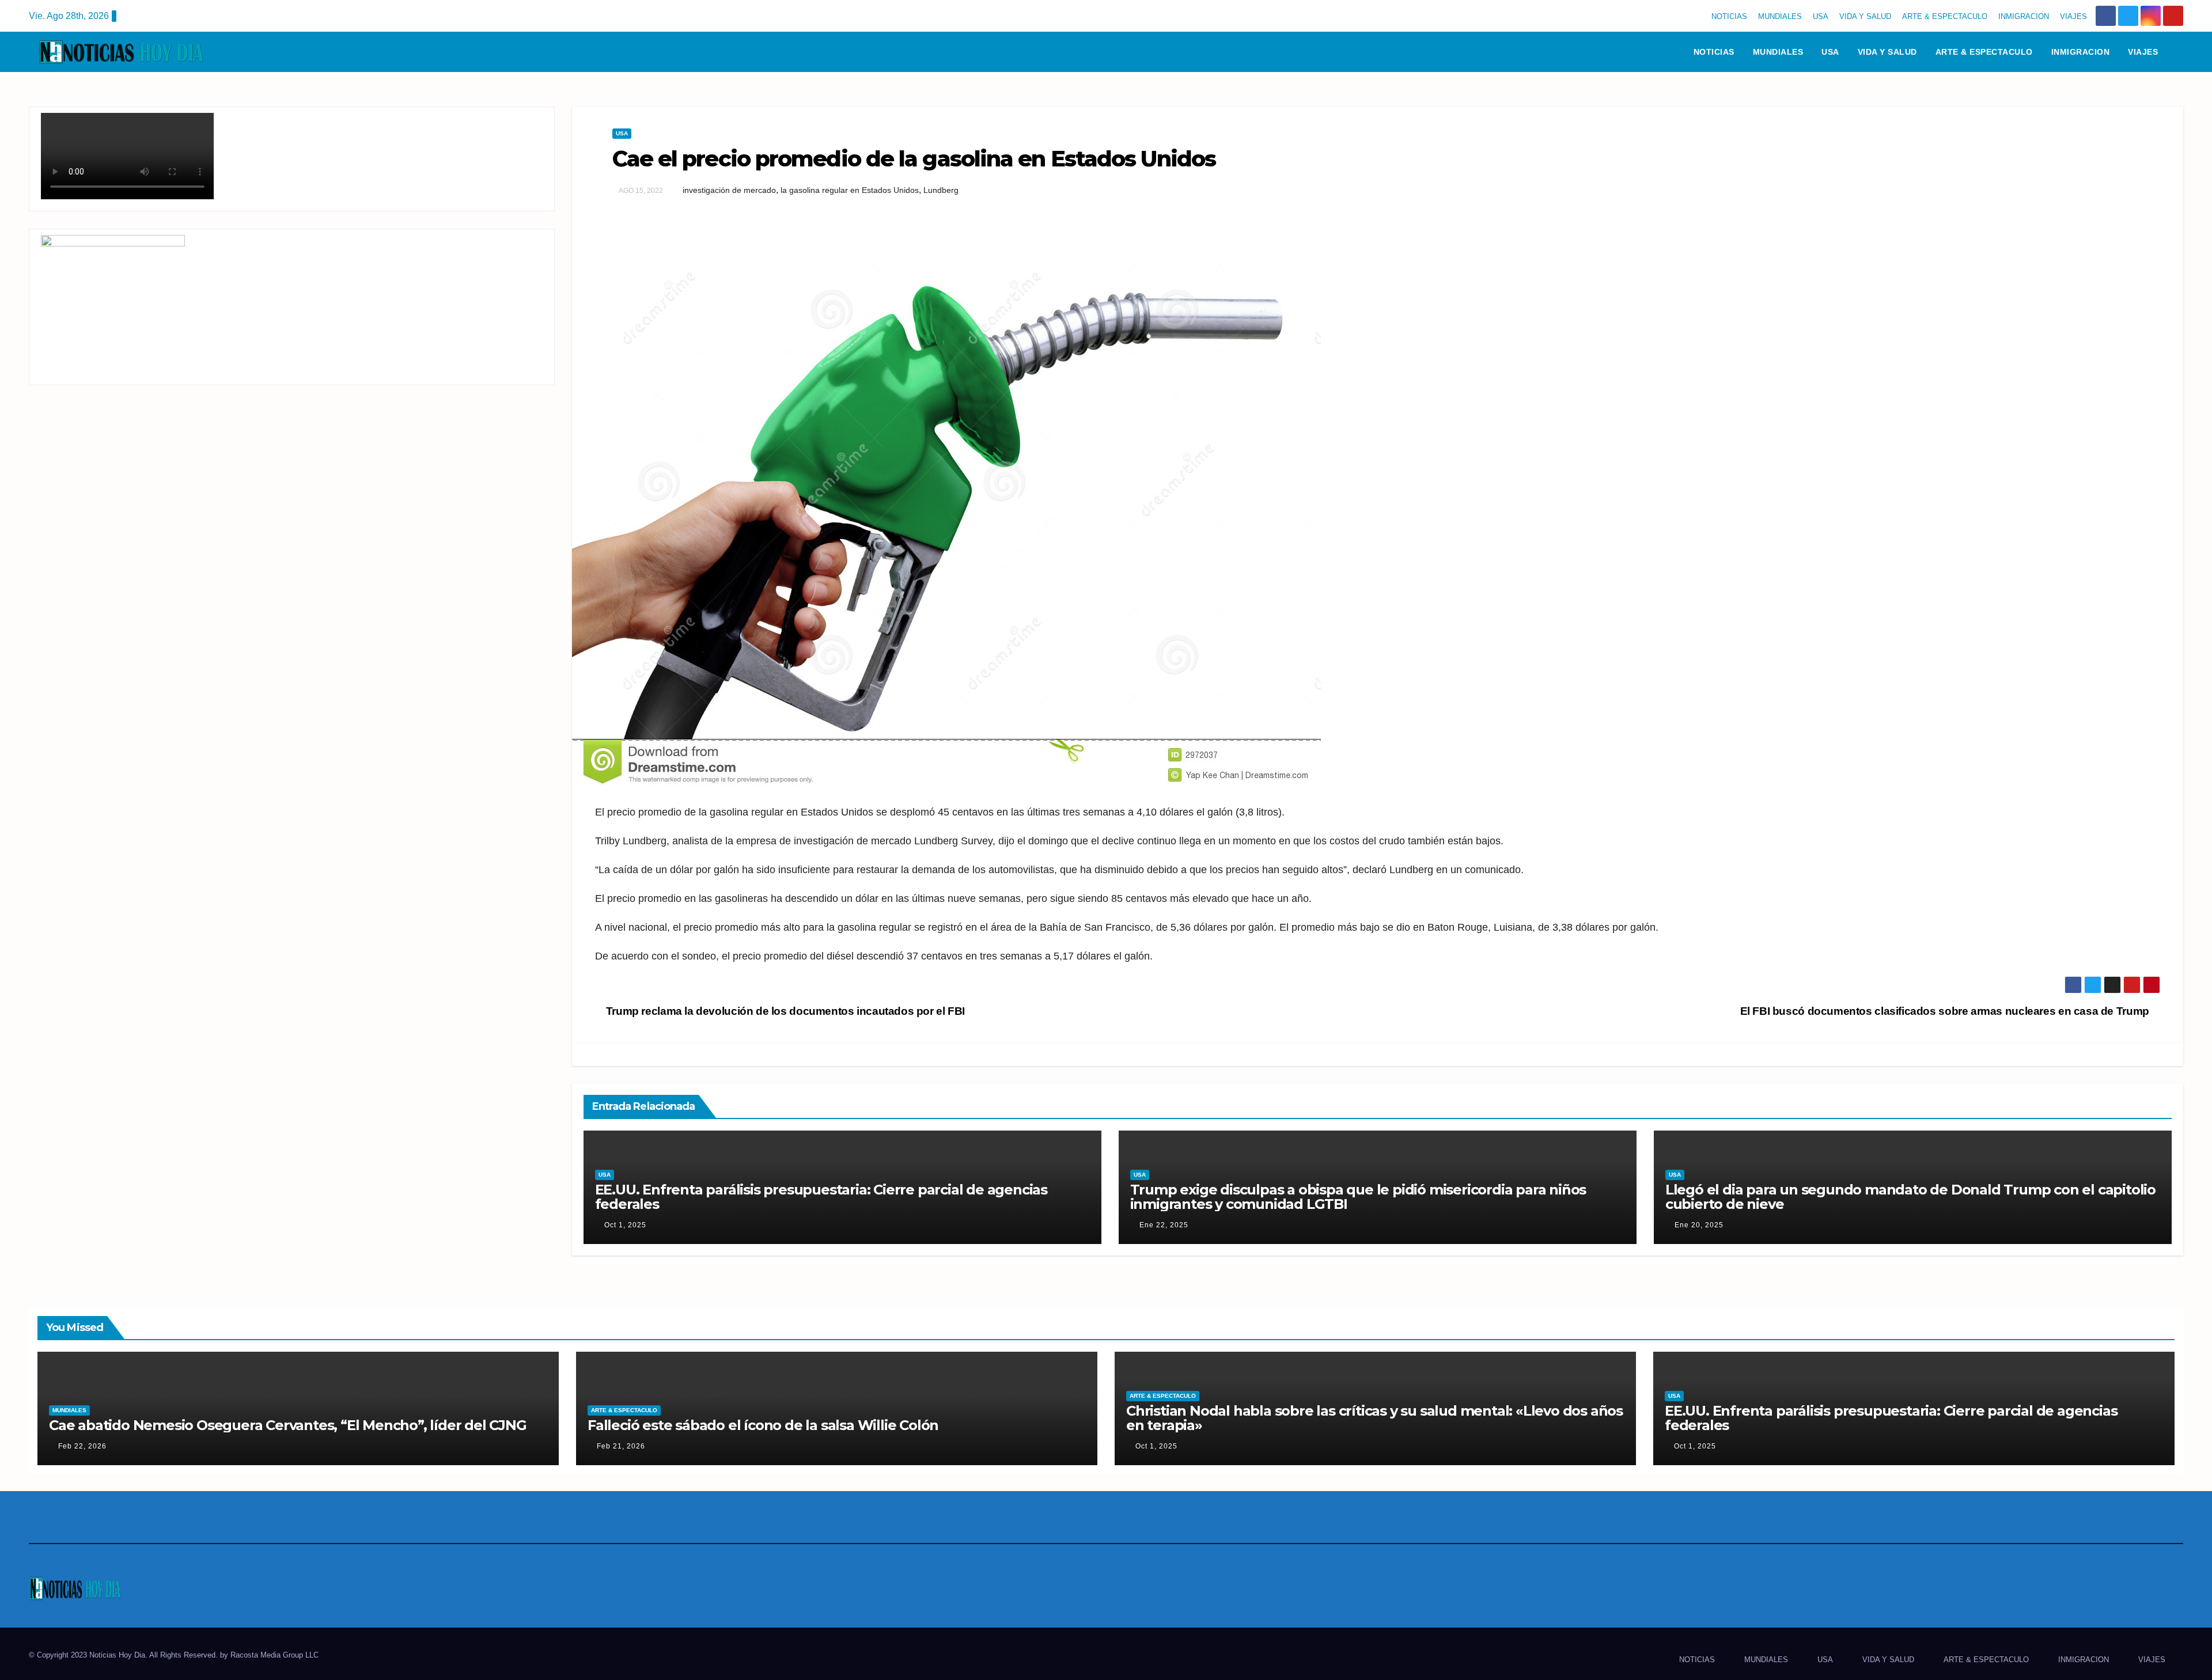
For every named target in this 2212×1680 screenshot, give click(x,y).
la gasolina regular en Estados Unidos (850, 190)
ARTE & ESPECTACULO (1945, 16)
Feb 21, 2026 (621, 1446)
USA (1821, 16)
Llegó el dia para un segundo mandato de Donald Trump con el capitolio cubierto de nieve (1910, 1197)
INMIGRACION (2024, 16)
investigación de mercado (729, 190)
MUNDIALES (1780, 16)
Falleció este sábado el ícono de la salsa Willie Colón (763, 1425)
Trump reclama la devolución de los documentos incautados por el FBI (784, 1011)
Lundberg (941, 190)
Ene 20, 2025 (1699, 1225)
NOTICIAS (1729, 16)
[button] (2180, 52)
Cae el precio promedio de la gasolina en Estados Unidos (914, 159)
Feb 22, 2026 (82, 1446)
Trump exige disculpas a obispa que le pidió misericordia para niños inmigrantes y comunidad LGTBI (1358, 1197)
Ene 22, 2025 (1164, 1225)
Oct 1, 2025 (625, 1225)
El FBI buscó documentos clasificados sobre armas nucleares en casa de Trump (1946, 1011)
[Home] (1669, 52)
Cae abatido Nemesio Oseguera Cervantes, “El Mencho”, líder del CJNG (288, 1425)
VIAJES (2073, 16)
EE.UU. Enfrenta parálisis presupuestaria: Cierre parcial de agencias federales (821, 1197)
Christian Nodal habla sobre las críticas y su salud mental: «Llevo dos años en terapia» (1374, 1418)
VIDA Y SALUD (1865, 16)
